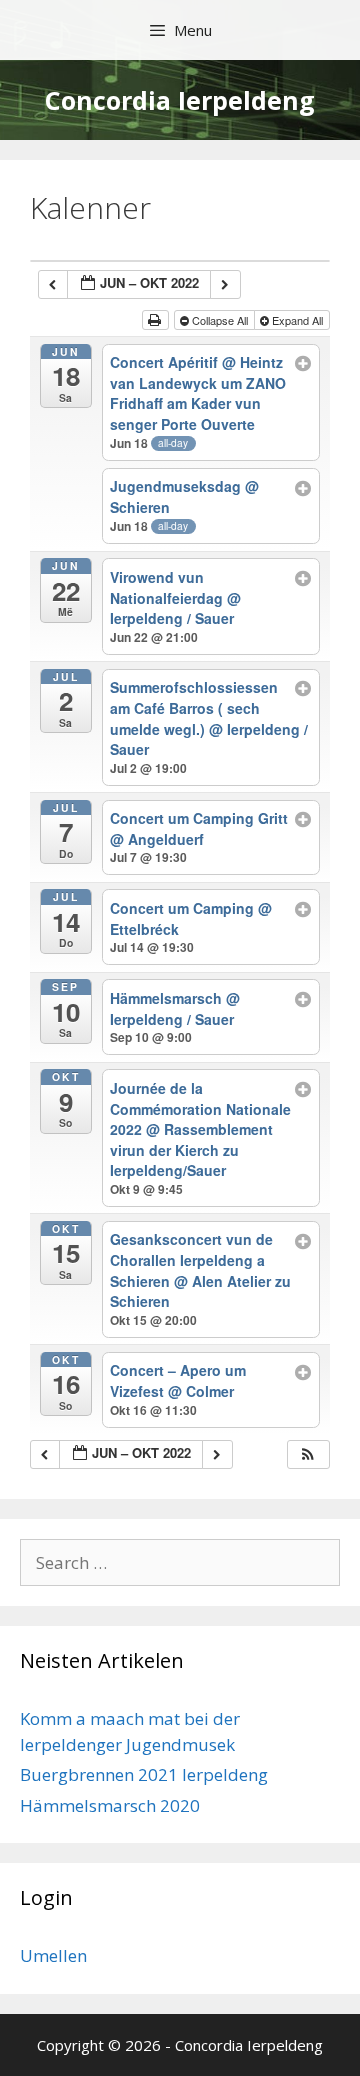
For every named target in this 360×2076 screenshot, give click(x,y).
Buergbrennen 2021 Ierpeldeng (144, 1774)
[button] (308, 1454)
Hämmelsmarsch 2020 (110, 1805)
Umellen (53, 1955)
